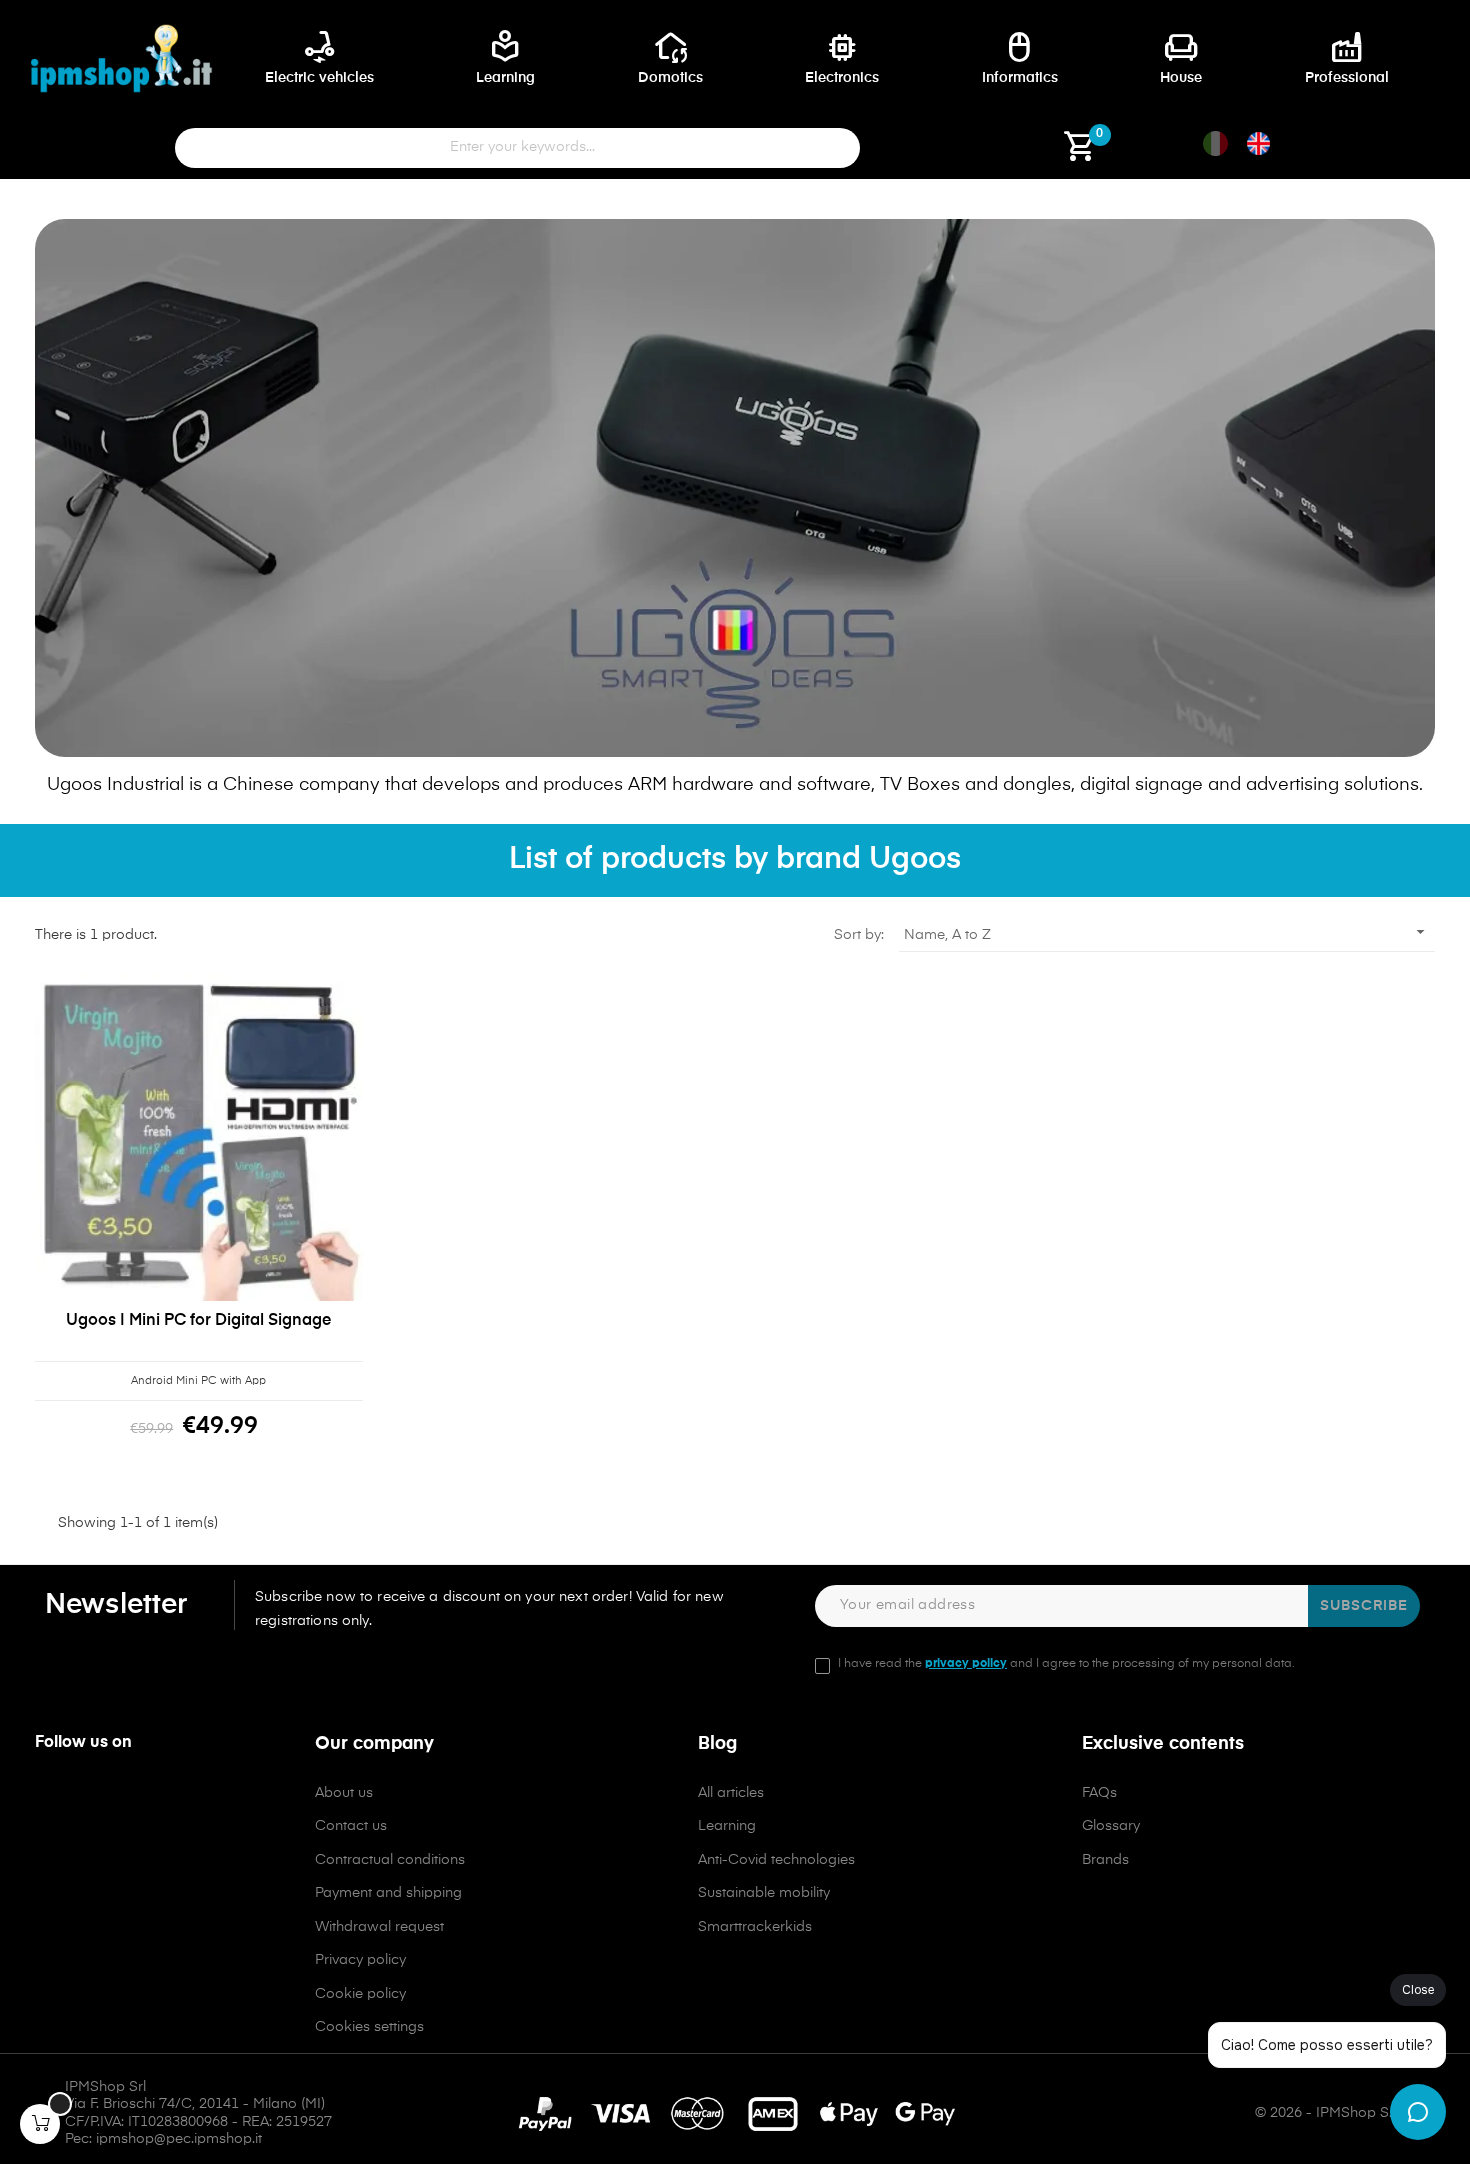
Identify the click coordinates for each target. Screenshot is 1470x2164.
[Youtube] (135, 1800)
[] (40, 2124)
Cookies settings (369, 2027)
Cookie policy (360, 1994)
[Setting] (955, 154)
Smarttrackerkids (755, 1927)
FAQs (1099, 1793)
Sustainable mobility (764, 1893)
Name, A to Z (1167, 932)
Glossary (1111, 1826)
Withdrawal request (379, 1927)
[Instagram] (92, 1800)
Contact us (351, 1826)
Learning (727, 1826)
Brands (1105, 1860)
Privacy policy (360, 1960)
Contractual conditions (390, 1860)
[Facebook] (49, 1800)
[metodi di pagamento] (735, 2114)
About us (344, 1793)
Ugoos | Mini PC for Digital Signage (198, 1321)
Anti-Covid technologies (776, 1860)
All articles (731, 1793)
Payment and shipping (388, 1893)
